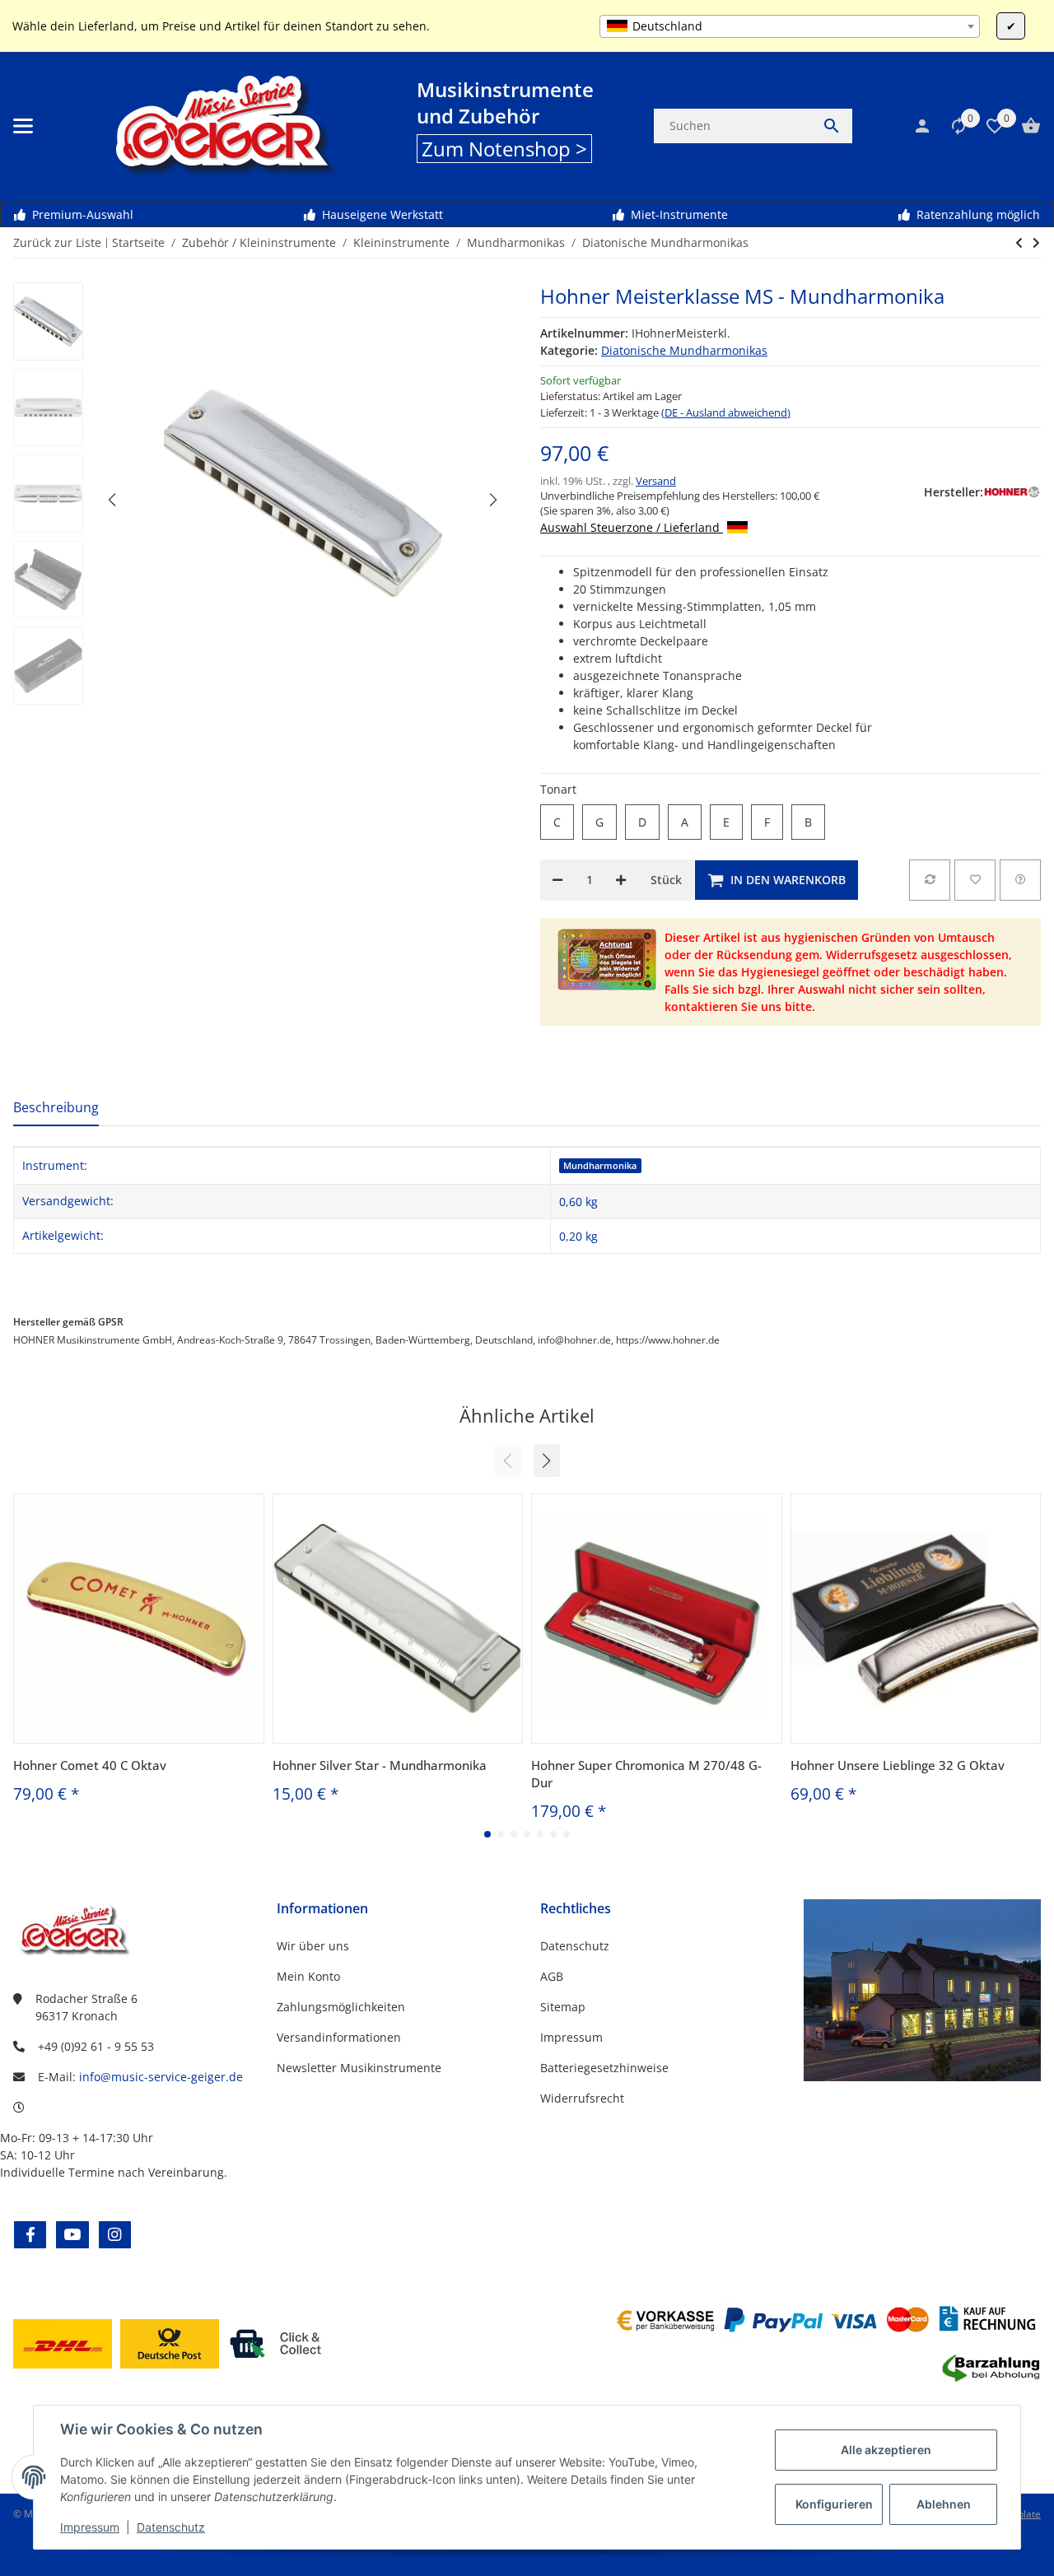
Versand (656, 481)
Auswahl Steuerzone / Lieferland (632, 527)
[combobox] (790, 26)
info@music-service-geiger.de (161, 2077)
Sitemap (563, 2007)
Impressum (90, 2527)
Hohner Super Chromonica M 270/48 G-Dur (646, 1774)
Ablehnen (944, 2504)
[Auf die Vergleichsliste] (930, 880)
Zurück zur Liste (57, 242)
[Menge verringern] (557, 880)
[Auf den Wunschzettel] (975, 880)
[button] (950, 126)
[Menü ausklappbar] (23, 126)
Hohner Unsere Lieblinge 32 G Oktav (898, 1765)
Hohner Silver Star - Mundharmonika (380, 1765)
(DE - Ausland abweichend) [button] (726, 412)
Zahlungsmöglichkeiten (341, 2007)
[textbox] (790, 26)
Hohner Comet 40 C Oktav (90, 1765)
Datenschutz (171, 2527)
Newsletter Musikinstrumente (359, 2068)
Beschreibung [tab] (56, 1107)
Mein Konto (308, 1976)
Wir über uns (313, 1946)
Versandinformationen (339, 2037)
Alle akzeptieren (886, 2450)
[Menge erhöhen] (621, 880)
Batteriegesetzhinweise (604, 2068)
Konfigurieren (834, 2504)
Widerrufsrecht (582, 2098)
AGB (552, 1976)
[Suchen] (832, 126)
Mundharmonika (600, 1166)
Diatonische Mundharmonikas (684, 350)
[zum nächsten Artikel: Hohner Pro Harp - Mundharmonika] (1019, 243)
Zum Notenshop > (504, 149)
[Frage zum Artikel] (1020, 880)
